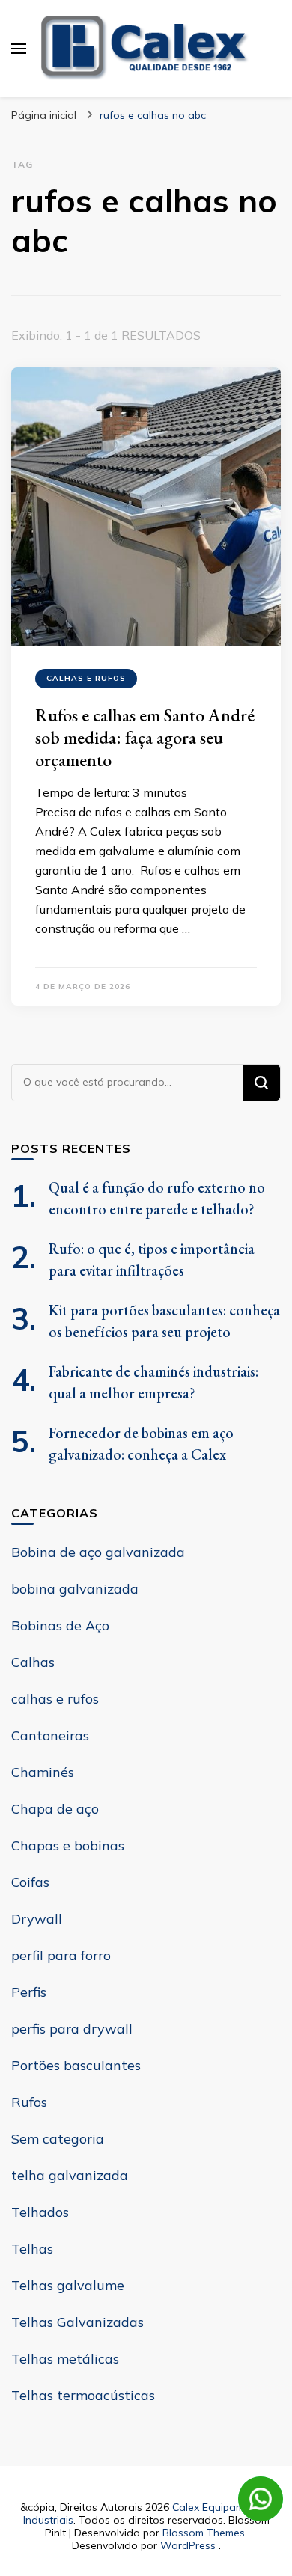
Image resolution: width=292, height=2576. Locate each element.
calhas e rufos (86, 678)
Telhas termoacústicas (83, 2395)
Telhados (40, 2212)
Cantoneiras (50, 1735)
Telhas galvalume (68, 2285)
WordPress (188, 2545)
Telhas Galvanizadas (77, 2322)
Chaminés (43, 1772)
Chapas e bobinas (68, 1845)
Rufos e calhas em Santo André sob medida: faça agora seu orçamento (145, 737)
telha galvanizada (70, 2175)
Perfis (29, 1992)
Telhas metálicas (65, 2359)
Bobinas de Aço (60, 1625)
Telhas (32, 2249)
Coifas (30, 1882)
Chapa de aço (55, 1809)
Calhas (33, 1662)
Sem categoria (58, 2139)
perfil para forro (61, 1955)
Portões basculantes (76, 2065)
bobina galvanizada (75, 1589)
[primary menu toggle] (19, 49)
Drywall (37, 1919)
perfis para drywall (72, 2029)
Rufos (29, 2102)
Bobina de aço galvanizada (98, 1552)
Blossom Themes (204, 2533)
